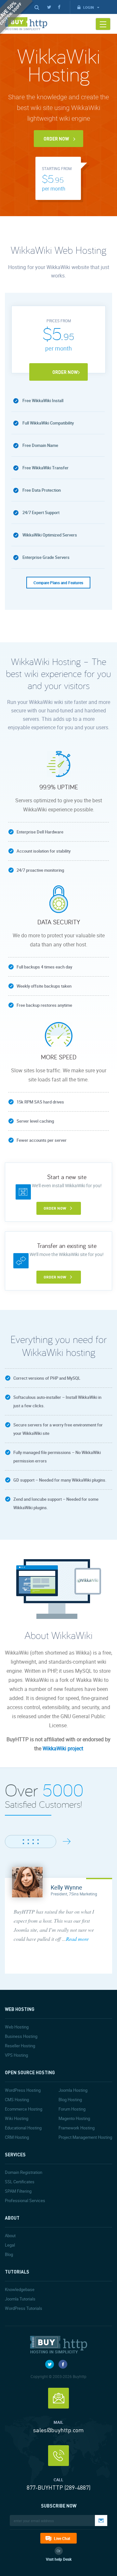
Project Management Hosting (85, 2137)
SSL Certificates (20, 2182)
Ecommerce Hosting (24, 2109)
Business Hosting (21, 2036)
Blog (9, 2254)
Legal (10, 2245)
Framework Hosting (77, 2128)
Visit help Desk (59, 2559)
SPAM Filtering (18, 2191)
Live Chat (62, 2538)
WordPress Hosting (23, 2090)
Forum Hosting (72, 2109)
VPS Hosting (16, 2055)
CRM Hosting (17, 2137)
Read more (77, 1939)
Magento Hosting (74, 2118)
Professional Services (25, 2200)
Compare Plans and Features (58, 583)
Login (89, 7)
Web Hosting (17, 2027)
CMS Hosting (17, 2100)
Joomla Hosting (73, 2090)
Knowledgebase (20, 2289)
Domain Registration (24, 2172)
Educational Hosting (23, 2128)
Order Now (56, 139)
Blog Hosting (70, 2100)
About (10, 2236)
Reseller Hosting (20, 2046)
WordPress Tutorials (24, 2308)
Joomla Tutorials (20, 2299)
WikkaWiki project (63, 1748)
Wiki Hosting (17, 2118)
